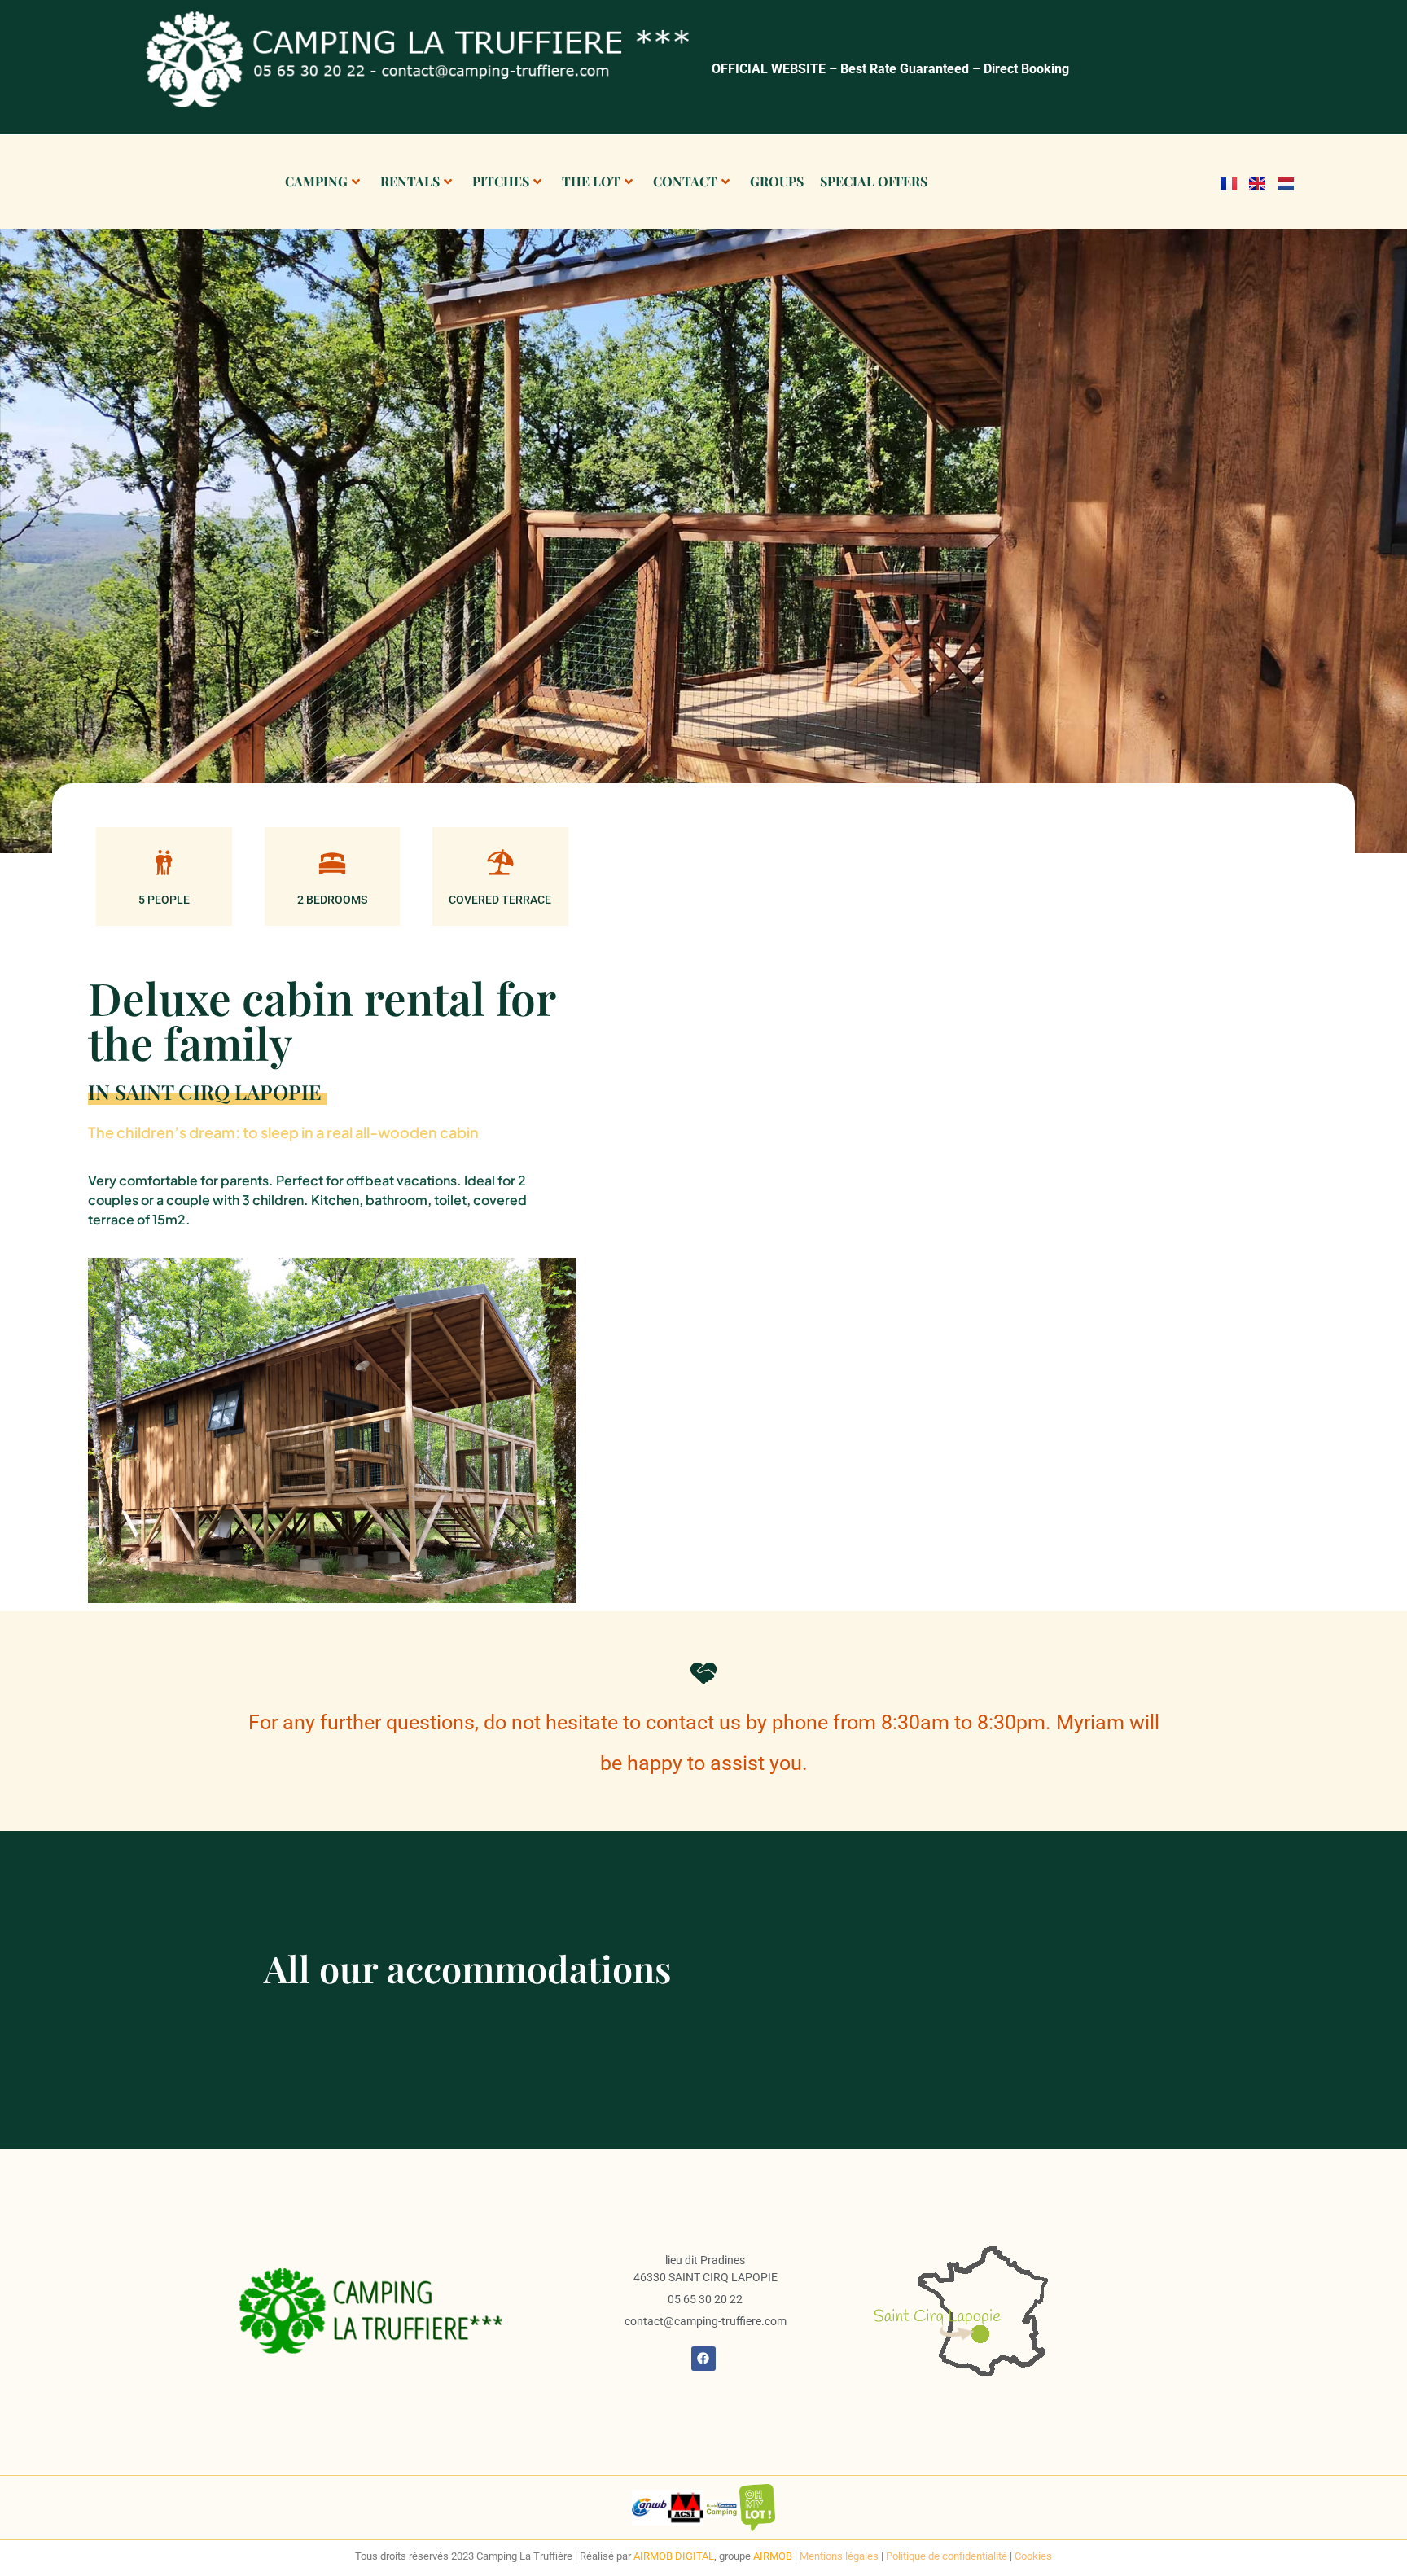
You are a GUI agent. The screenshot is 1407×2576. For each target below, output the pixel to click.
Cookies (1033, 2556)
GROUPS (777, 181)
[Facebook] (703, 2359)
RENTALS (410, 181)
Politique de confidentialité (947, 2556)
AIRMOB (774, 2556)
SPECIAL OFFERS (874, 181)
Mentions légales (839, 2556)
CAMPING (316, 181)
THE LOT (591, 181)
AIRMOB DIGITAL (674, 2556)
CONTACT (685, 181)
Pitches (501, 181)
